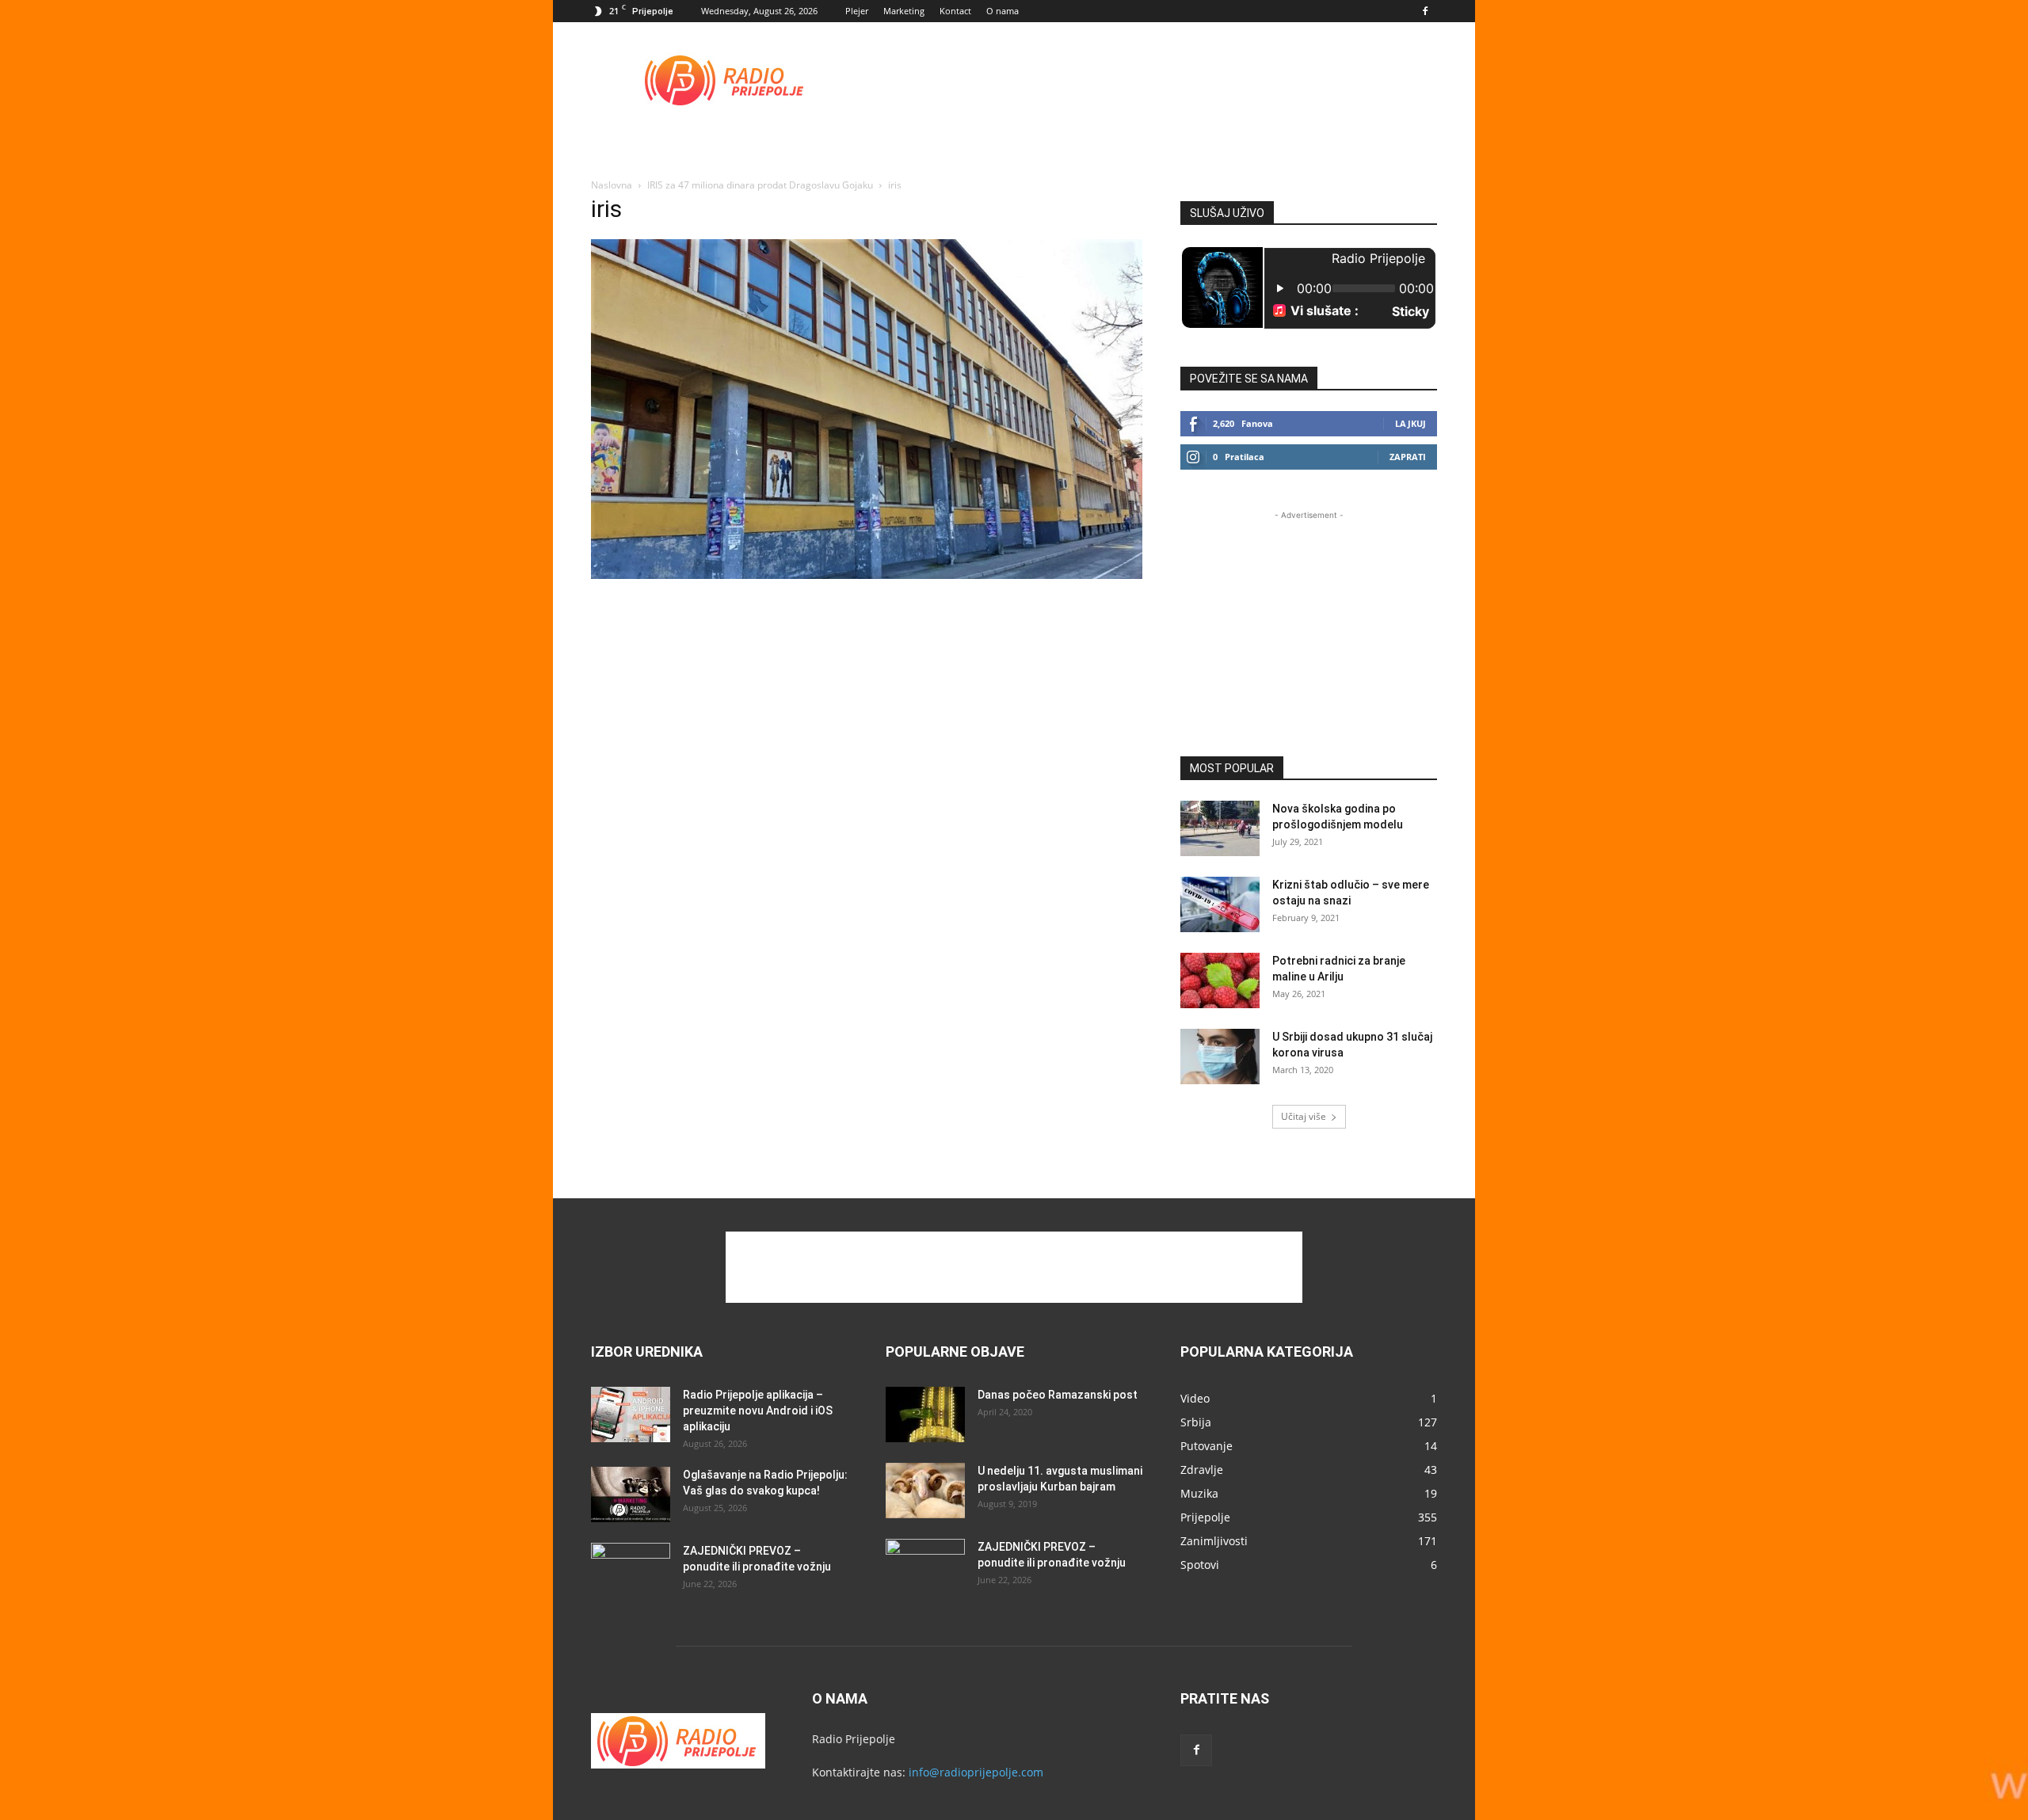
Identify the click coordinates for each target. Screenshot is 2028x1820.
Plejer (857, 11)
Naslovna (612, 185)
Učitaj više (1304, 1116)
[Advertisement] (1149, 80)
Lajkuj (1410, 423)
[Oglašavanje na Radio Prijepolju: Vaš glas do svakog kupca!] (631, 1494)
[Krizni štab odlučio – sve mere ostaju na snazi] (1220, 904)
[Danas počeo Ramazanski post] (925, 1414)
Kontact (955, 11)
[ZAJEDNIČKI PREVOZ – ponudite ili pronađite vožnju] (631, 1571)
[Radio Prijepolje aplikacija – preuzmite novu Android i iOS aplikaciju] (631, 1414)
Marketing (904, 11)
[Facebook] (1425, 11)
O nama (1003, 11)
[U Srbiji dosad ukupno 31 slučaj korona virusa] (1220, 1057)
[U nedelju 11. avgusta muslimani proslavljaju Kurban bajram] (925, 1491)
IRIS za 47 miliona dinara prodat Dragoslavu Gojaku (760, 185)
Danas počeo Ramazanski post (1058, 1395)
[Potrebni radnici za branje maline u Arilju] (1220, 980)
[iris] (867, 575)
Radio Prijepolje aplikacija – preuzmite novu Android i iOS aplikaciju (758, 1411)
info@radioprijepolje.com (976, 1772)
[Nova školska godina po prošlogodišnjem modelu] (1220, 828)
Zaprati (1408, 457)
